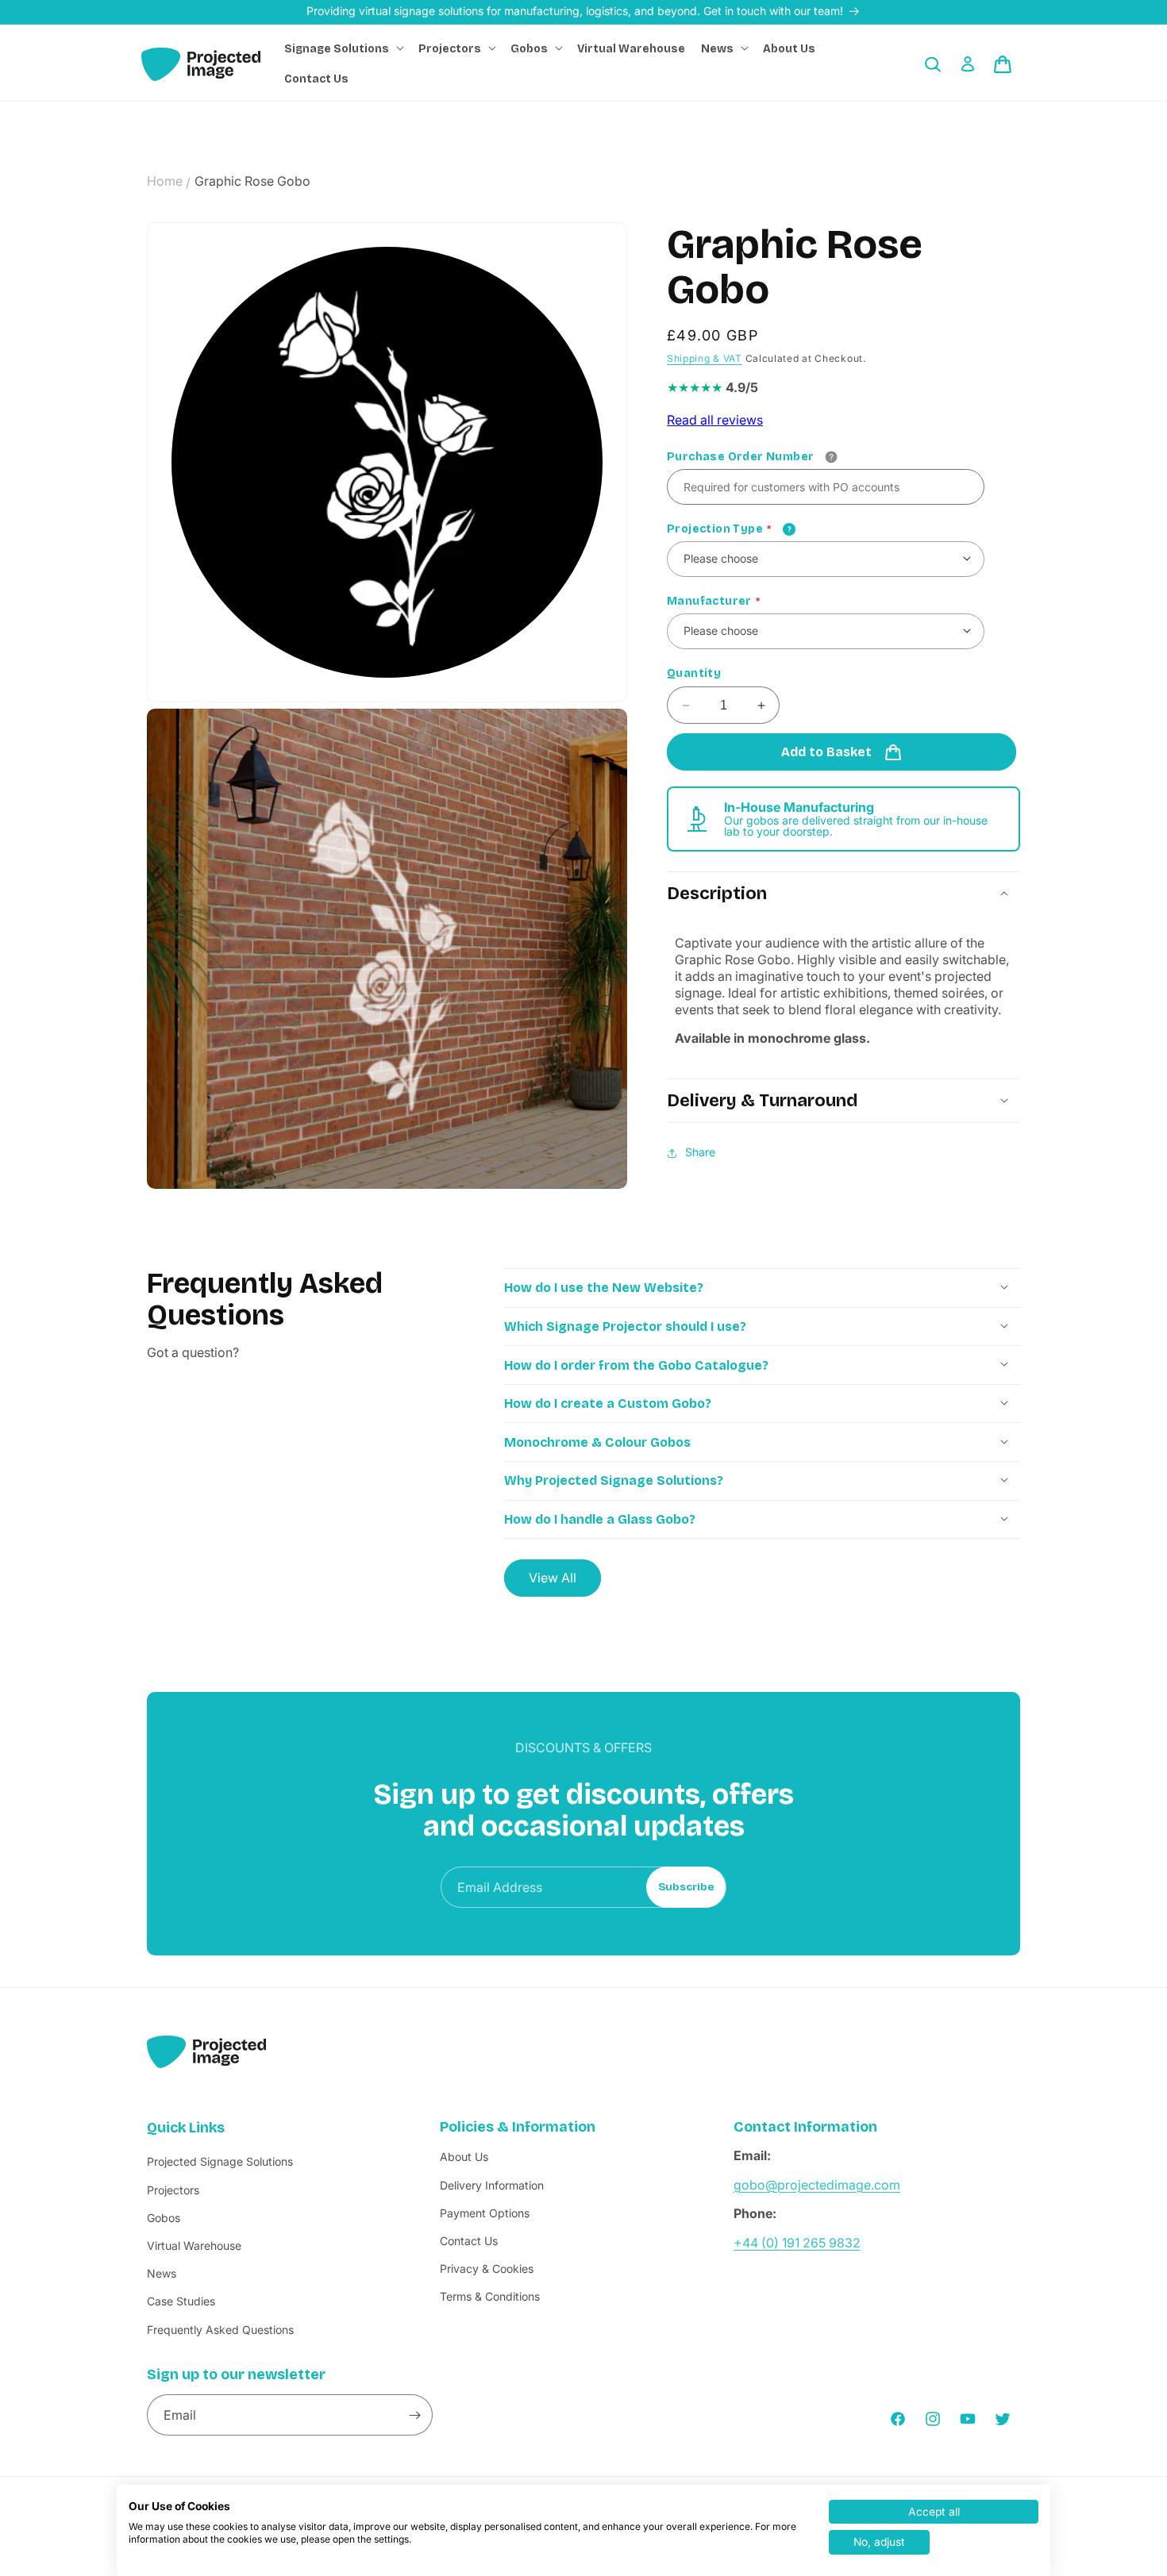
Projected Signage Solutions (220, 2162)
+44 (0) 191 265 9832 (797, 2243)
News (162, 2274)
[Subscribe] (414, 2416)
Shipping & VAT (705, 359)
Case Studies (181, 2302)
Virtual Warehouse (194, 2245)
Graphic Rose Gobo (252, 181)
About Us (464, 2157)
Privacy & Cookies (487, 2269)
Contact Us (469, 2241)
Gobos (164, 2218)
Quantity (694, 674)
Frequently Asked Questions (220, 2330)
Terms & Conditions (490, 2297)
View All (553, 1577)
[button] (343, 49)
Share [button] (700, 1153)
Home (165, 181)
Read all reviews (715, 421)
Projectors (173, 2190)
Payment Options (485, 2213)
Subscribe (686, 1887)
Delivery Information (492, 2185)
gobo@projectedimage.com (817, 2185)
